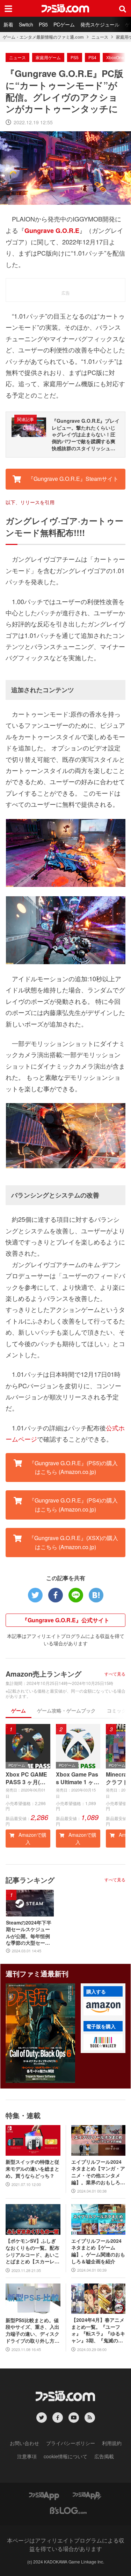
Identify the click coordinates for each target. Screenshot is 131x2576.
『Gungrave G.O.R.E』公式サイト (66, 1620)
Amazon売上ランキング (43, 1674)
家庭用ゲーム (48, 57)
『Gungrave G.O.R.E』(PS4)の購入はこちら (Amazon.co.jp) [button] (73, 1505)
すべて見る (115, 1674)
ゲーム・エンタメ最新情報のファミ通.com (43, 37)
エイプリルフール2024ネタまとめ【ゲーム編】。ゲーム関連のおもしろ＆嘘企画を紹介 (98, 2251)
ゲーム (19, 1710)
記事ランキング (30, 1880)
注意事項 (27, 2456)
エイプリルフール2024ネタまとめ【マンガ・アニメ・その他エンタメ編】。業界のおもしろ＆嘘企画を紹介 (98, 2172)
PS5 (43, 24)
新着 (8, 24)
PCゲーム (64, 24)
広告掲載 (104, 2456)
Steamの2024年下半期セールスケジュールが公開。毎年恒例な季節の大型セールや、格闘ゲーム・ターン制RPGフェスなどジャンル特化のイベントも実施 (29, 1933)
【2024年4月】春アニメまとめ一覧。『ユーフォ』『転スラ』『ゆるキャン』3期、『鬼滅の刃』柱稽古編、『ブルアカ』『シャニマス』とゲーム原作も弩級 (98, 2330)
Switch (26, 24)
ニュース (100, 37)
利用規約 (112, 2443)
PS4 (92, 57)
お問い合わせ (24, 2443)
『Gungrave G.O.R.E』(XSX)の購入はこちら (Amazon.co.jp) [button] (73, 1542)
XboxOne (115, 57)
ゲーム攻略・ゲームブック (66, 1710)
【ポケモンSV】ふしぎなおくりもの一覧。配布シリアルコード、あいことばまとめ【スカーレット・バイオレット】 (32, 2251)
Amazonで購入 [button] (32, 1838)
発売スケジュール (100, 24)
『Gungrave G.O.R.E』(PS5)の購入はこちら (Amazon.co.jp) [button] (73, 1467)
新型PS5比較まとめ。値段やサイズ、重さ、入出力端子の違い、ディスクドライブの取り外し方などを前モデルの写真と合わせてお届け (32, 2331)
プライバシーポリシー (71, 2443)
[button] (103, 2007)
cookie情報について (65, 2456)
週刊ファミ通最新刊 (37, 1973)
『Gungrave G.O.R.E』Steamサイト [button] (72, 479)
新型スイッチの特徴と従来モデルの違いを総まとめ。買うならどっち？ (32, 2169)
